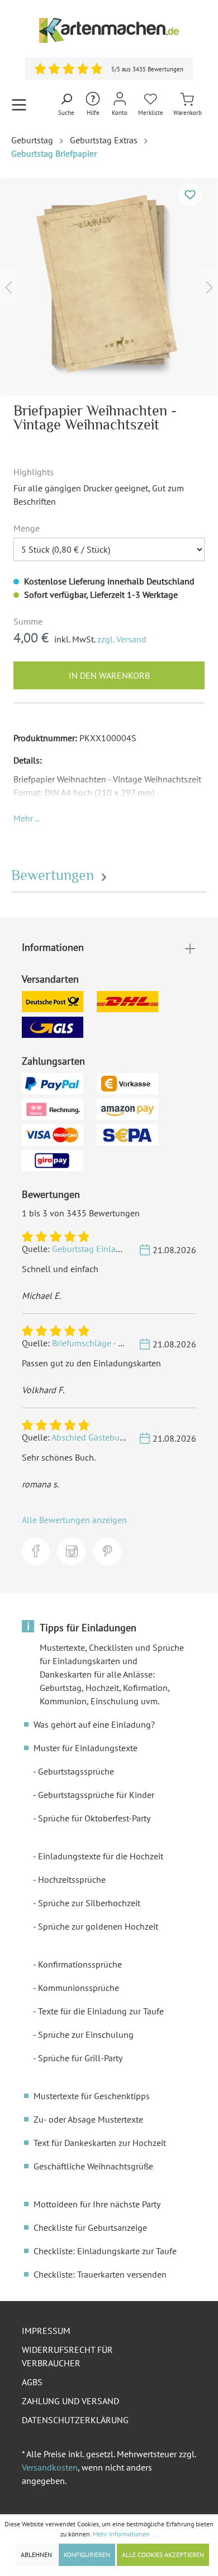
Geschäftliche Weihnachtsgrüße (93, 2166)
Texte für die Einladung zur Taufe (101, 2011)
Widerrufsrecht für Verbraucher (67, 2356)
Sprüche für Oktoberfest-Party (94, 1818)
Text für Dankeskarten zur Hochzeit (100, 2143)
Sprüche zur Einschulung (86, 2034)
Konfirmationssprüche (80, 1964)
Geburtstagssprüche (76, 1771)
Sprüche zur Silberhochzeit (89, 1903)
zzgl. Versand (122, 639)
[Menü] (19, 105)
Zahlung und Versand (70, 2401)
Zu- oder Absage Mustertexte (88, 2119)
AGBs (32, 2382)
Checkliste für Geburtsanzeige (90, 2227)
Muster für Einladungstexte (86, 1748)
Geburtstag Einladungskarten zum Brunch (132, 1249)
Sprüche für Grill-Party (80, 2058)
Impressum (46, 2331)
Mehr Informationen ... (125, 2534)
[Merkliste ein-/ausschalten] (190, 195)
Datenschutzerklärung (75, 2420)
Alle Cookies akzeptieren (163, 2555)
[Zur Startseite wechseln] (109, 30)
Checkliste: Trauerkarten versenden (100, 2274)
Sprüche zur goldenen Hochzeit (98, 1926)
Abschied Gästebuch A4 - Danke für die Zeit (133, 1437)
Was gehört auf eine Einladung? (94, 1724)
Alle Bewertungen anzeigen (74, 1520)
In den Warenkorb (109, 675)
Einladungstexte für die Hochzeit (101, 1856)
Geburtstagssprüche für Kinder (96, 1795)
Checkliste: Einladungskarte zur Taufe (105, 2251)
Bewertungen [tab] (54, 875)
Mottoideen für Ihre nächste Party (97, 2204)
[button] (26, 818)
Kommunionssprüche (79, 1988)
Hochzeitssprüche (72, 1879)
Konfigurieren (87, 2555)
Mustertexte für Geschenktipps (92, 2096)
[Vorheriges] (8, 286)
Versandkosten (50, 2467)
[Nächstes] (210, 286)
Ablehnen (36, 2555)
